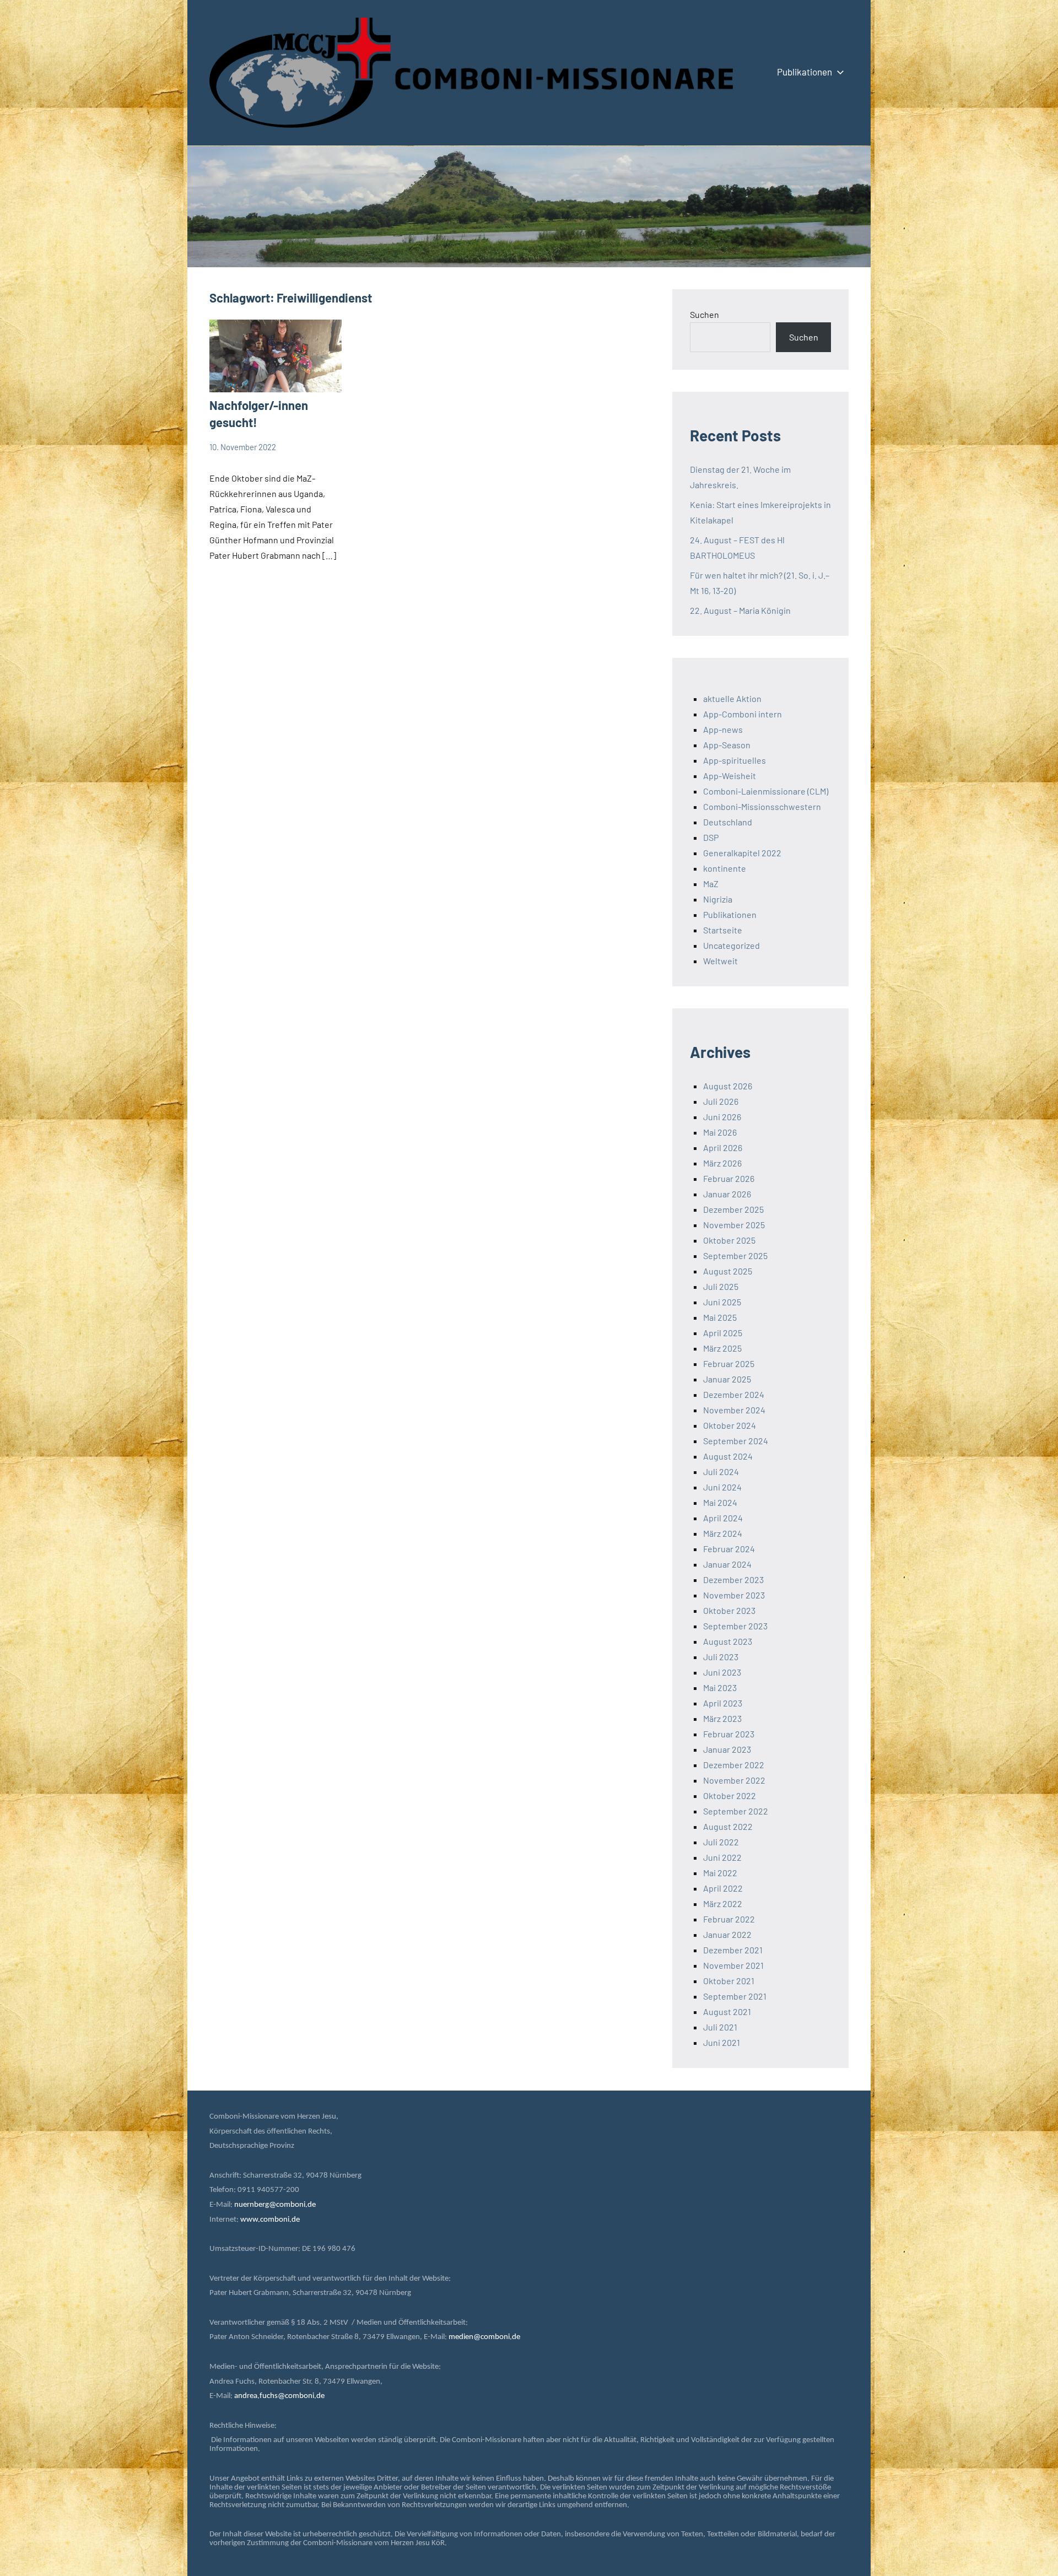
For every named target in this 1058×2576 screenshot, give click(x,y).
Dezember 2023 (733, 1579)
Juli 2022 (721, 1842)
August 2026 (728, 1086)
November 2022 (734, 1780)
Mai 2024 (720, 1502)
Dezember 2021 (733, 1950)
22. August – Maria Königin (740, 610)
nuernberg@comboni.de (275, 2205)
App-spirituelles (735, 760)
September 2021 (735, 1996)
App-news (723, 729)
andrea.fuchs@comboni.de (279, 2396)
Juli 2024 (721, 1471)
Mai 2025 (720, 1317)
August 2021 (727, 2011)
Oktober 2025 (729, 1240)
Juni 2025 (722, 1302)
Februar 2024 (729, 1549)
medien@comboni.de (484, 2337)
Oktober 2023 (729, 1610)
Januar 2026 (727, 1194)
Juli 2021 (720, 2027)
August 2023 (728, 1641)
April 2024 (723, 1518)
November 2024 (734, 1410)
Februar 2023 (729, 1734)
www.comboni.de (270, 2220)
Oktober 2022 (730, 1795)
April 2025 (723, 1333)
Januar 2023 (727, 1749)
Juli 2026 (721, 1101)
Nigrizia (718, 899)
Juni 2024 (722, 1487)
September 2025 (735, 1255)
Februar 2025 (729, 1363)
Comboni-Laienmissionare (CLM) (766, 791)
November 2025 (734, 1225)
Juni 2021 (722, 2042)
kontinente (725, 868)
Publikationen (805, 72)
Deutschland (728, 822)
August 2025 (728, 1271)
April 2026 (723, 1147)
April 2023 (723, 1703)
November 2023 (734, 1595)
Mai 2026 (720, 1132)
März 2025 (722, 1348)
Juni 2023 (722, 1672)
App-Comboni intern (743, 714)
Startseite (723, 930)
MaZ (711, 884)
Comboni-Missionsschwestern (762, 806)
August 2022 (728, 1826)
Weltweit (720, 961)
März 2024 (723, 1533)
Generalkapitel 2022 (742, 853)
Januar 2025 (727, 1379)
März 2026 (722, 1163)
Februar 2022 (729, 1919)
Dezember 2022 (734, 1765)
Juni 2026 (722, 1117)
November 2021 (733, 1965)
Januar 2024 (727, 1564)
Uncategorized (732, 945)
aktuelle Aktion (732, 698)
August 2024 (728, 1456)
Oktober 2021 (729, 1981)
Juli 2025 (721, 1286)
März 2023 (722, 1718)
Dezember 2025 (733, 1209)
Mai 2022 (720, 1873)
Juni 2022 (722, 1857)
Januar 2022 (727, 1934)
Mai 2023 (720, 1687)
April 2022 (723, 1888)
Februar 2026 (729, 1178)
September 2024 (736, 1441)
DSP (711, 837)
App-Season (727, 745)
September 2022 (736, 1811)
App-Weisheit (730, 776)
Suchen (705, 314)
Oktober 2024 (730, 1425)
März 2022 (723, 1903)
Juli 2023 (721, 1657)
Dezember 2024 (734, 1394)
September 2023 (735, 1626)
